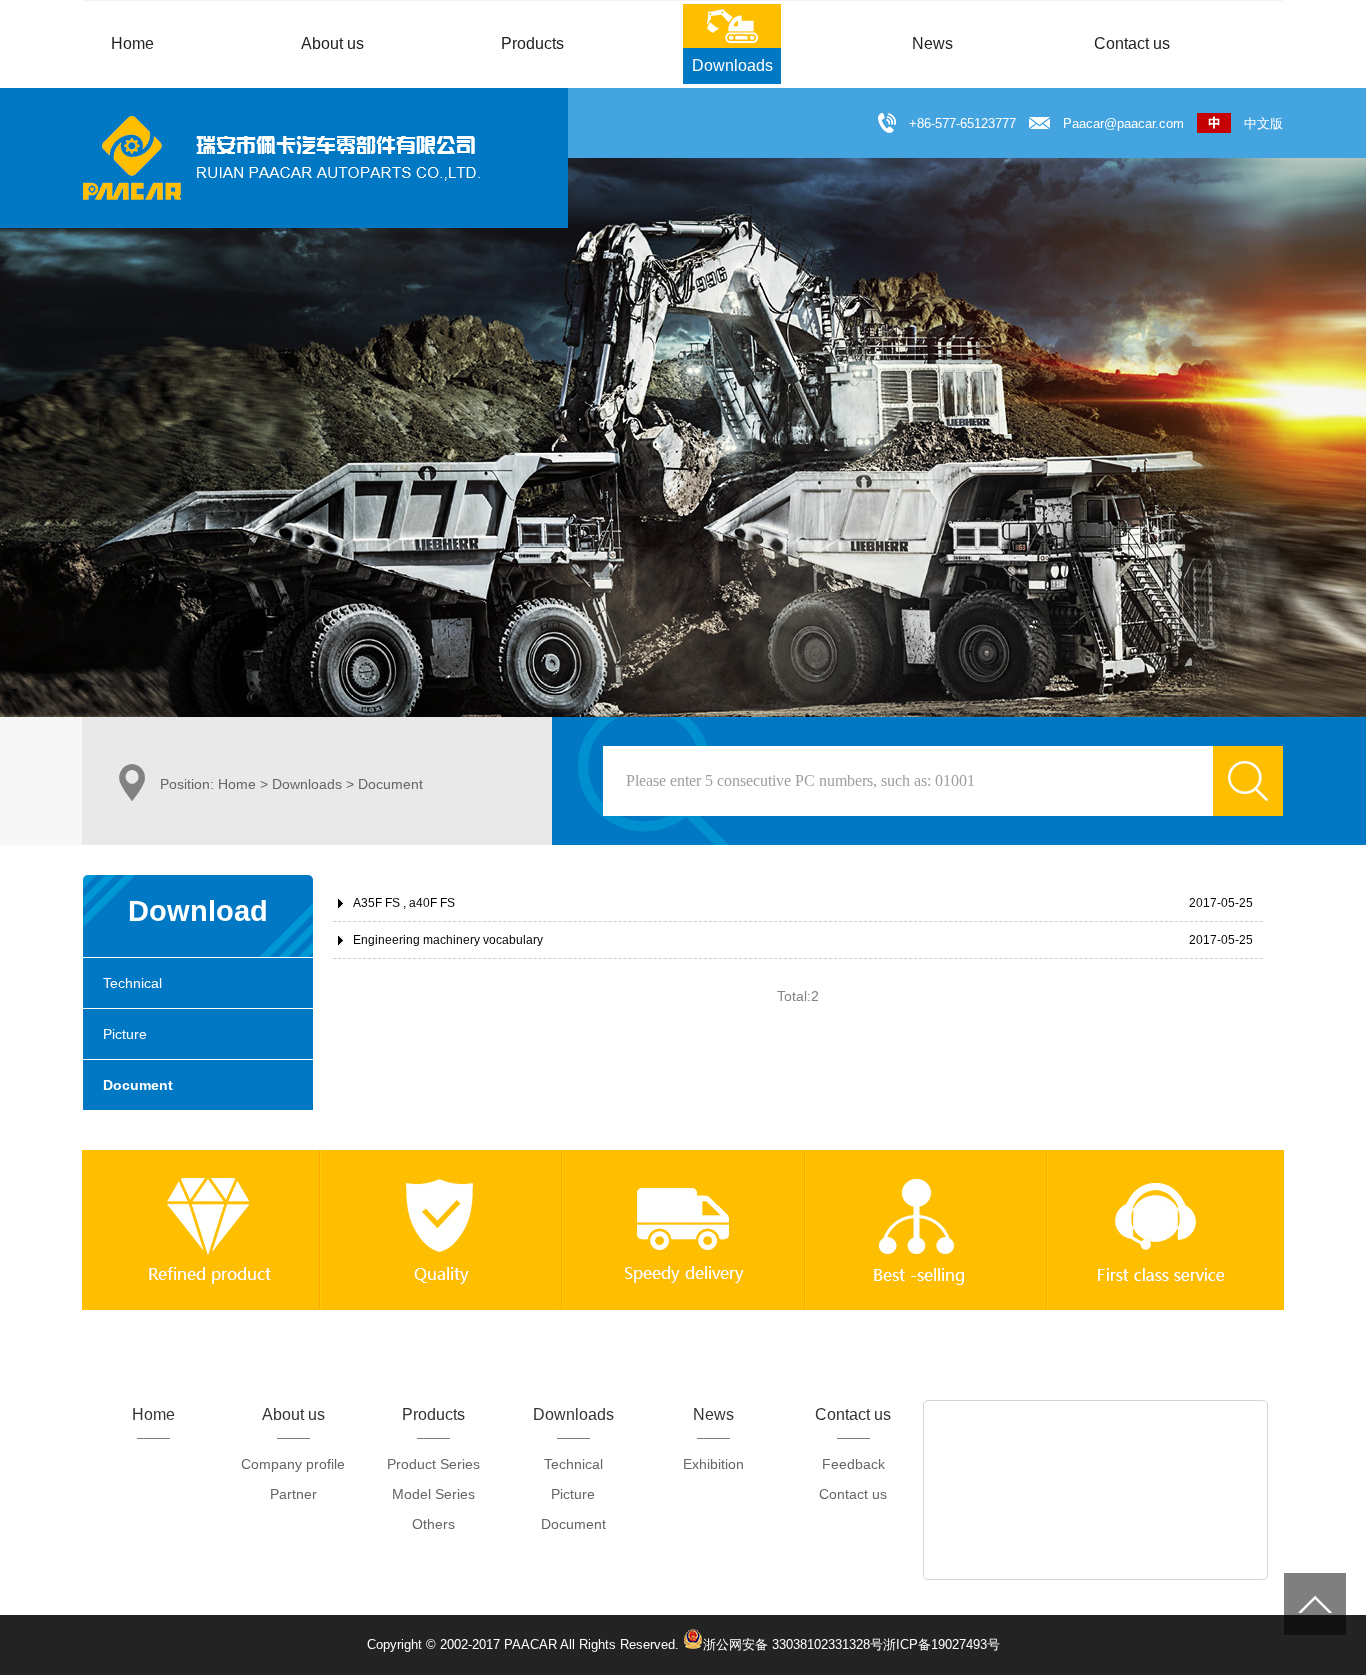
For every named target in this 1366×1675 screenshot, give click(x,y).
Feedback (853, 1464)
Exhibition (713, 1464)
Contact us (853, 1494)
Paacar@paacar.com (1123, 123)
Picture (125, 1034)
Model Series (433, 1494)
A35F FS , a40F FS (404, 903)
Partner (293, 1494)
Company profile (293, 1464)
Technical (132, 983)
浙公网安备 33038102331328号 (793, 1643)
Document (138, 1085)
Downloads (307, 784)
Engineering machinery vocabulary (448, 940)
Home (237, 784)
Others (433, 1524)
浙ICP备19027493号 (941, 1644)
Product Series (433, 1464)
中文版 (1257, 123)
